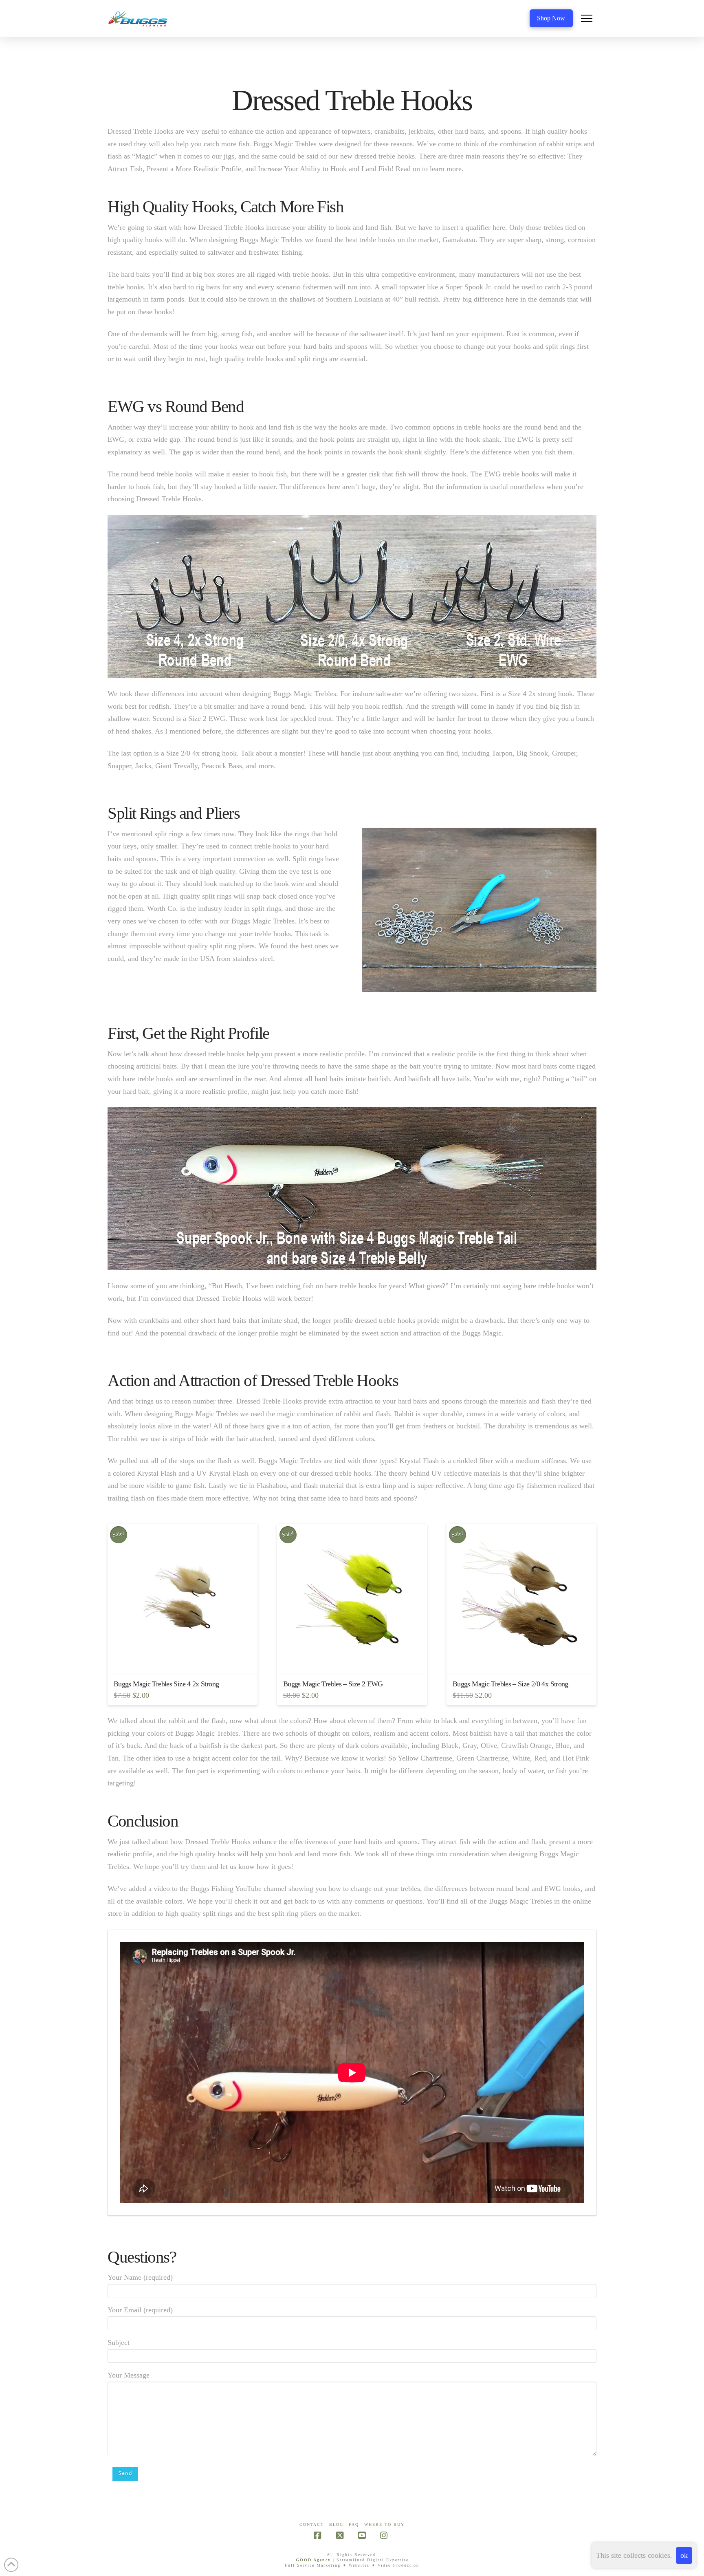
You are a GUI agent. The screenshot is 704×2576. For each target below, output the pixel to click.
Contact (312, 2524)
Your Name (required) (140, 2277)
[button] (587, 18)
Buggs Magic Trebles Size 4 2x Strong (166, 1684)
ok (684, 2555)
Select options (185, 1660)
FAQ (354, 2524)
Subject (119, 2342)
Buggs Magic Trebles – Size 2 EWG (333, 1684)
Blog (336, 2524)
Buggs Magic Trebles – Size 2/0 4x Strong (510, 1684)
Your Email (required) (140, 2310)
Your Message (129, 2375)
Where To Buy (384, 2524)
